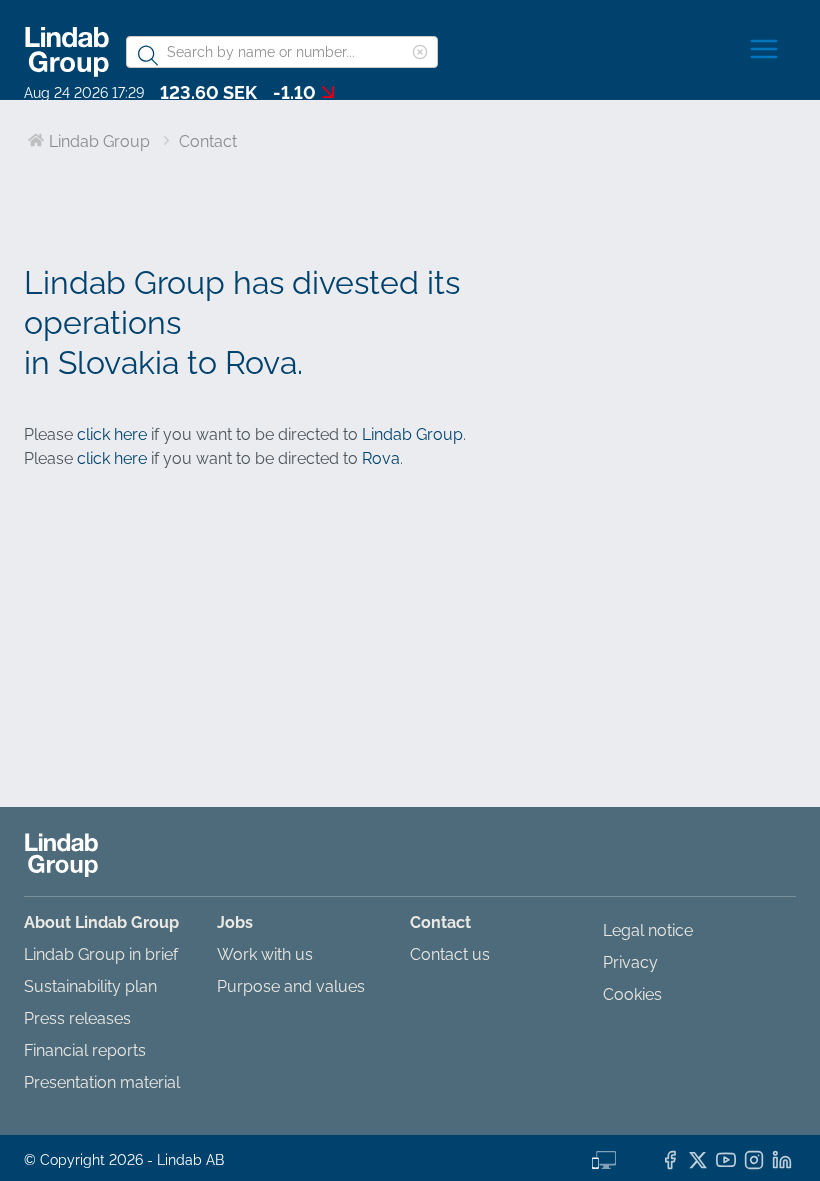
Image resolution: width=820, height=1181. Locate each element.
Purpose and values (291, 986)
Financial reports (85, 1050)
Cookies (632, 994)
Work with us (265, 954)
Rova (381, 458)
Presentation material (102, 1082)
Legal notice (648, 930)
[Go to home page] (67, 51)
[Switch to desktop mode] (604, 1158)
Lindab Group (412, 434)
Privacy (630, 962)
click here (112, 434)
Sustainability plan (90, 986)
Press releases (77, 1018)
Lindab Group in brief (101, 954)
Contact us (450, 954)
